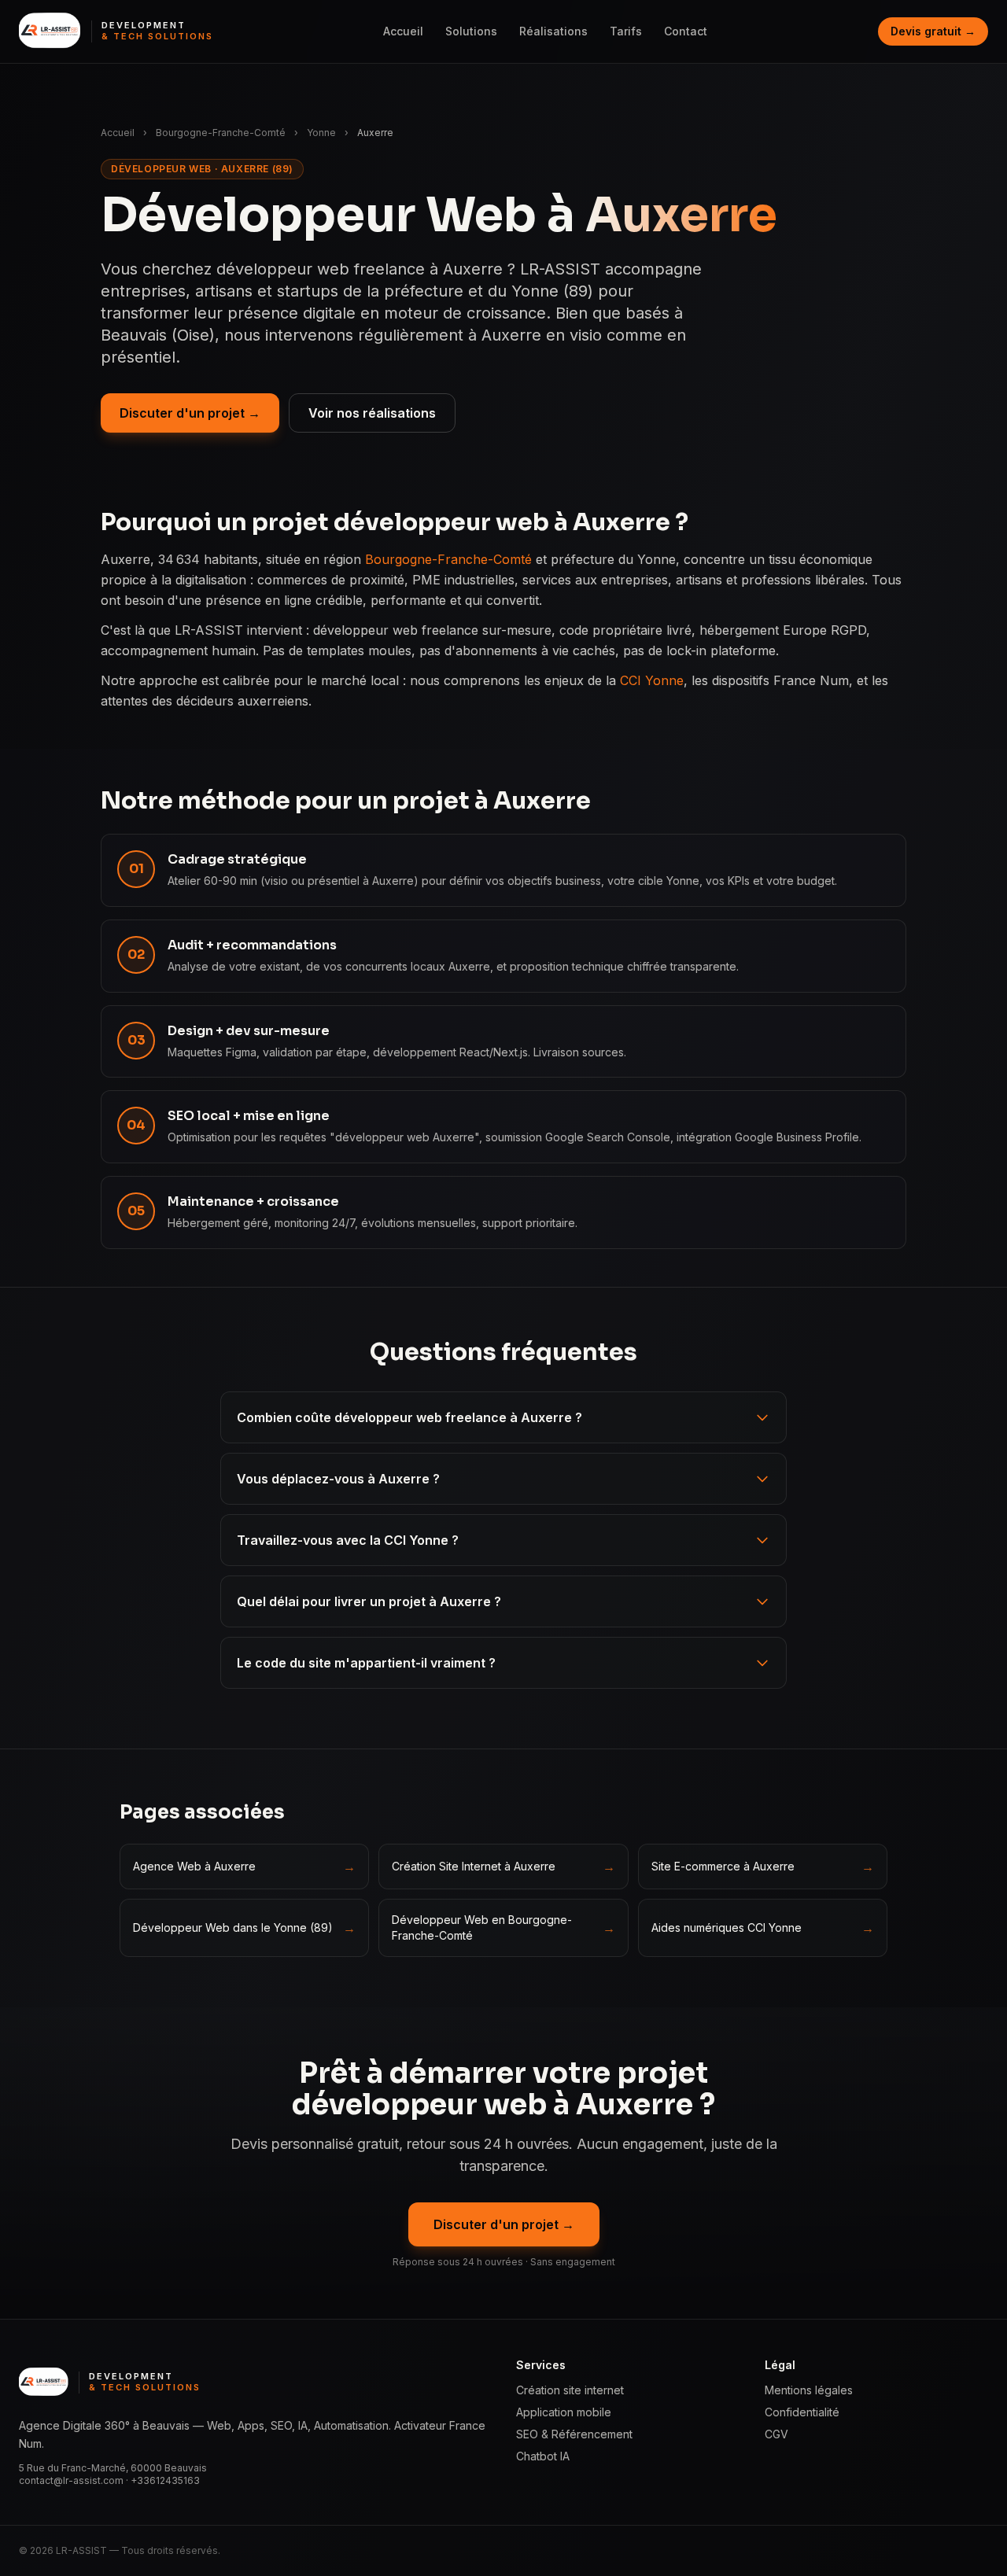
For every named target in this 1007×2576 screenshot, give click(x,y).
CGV (776, 2434)
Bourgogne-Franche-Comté (221, 133)
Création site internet (570, 2390)
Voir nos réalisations (372, 413)
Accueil (403, 31)
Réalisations (553, 31)
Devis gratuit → (933, 31)
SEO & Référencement (574, 2434)
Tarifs (626, 31)
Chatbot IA (543, 2456)
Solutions (471, 31)
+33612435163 (165, 2480)
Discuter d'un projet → (190, 413)
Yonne (321, 133)
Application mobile (564, 2412)
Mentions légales (809, 2390)
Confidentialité (802, 2412)
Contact (686, 31)
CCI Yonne (652, 680)
